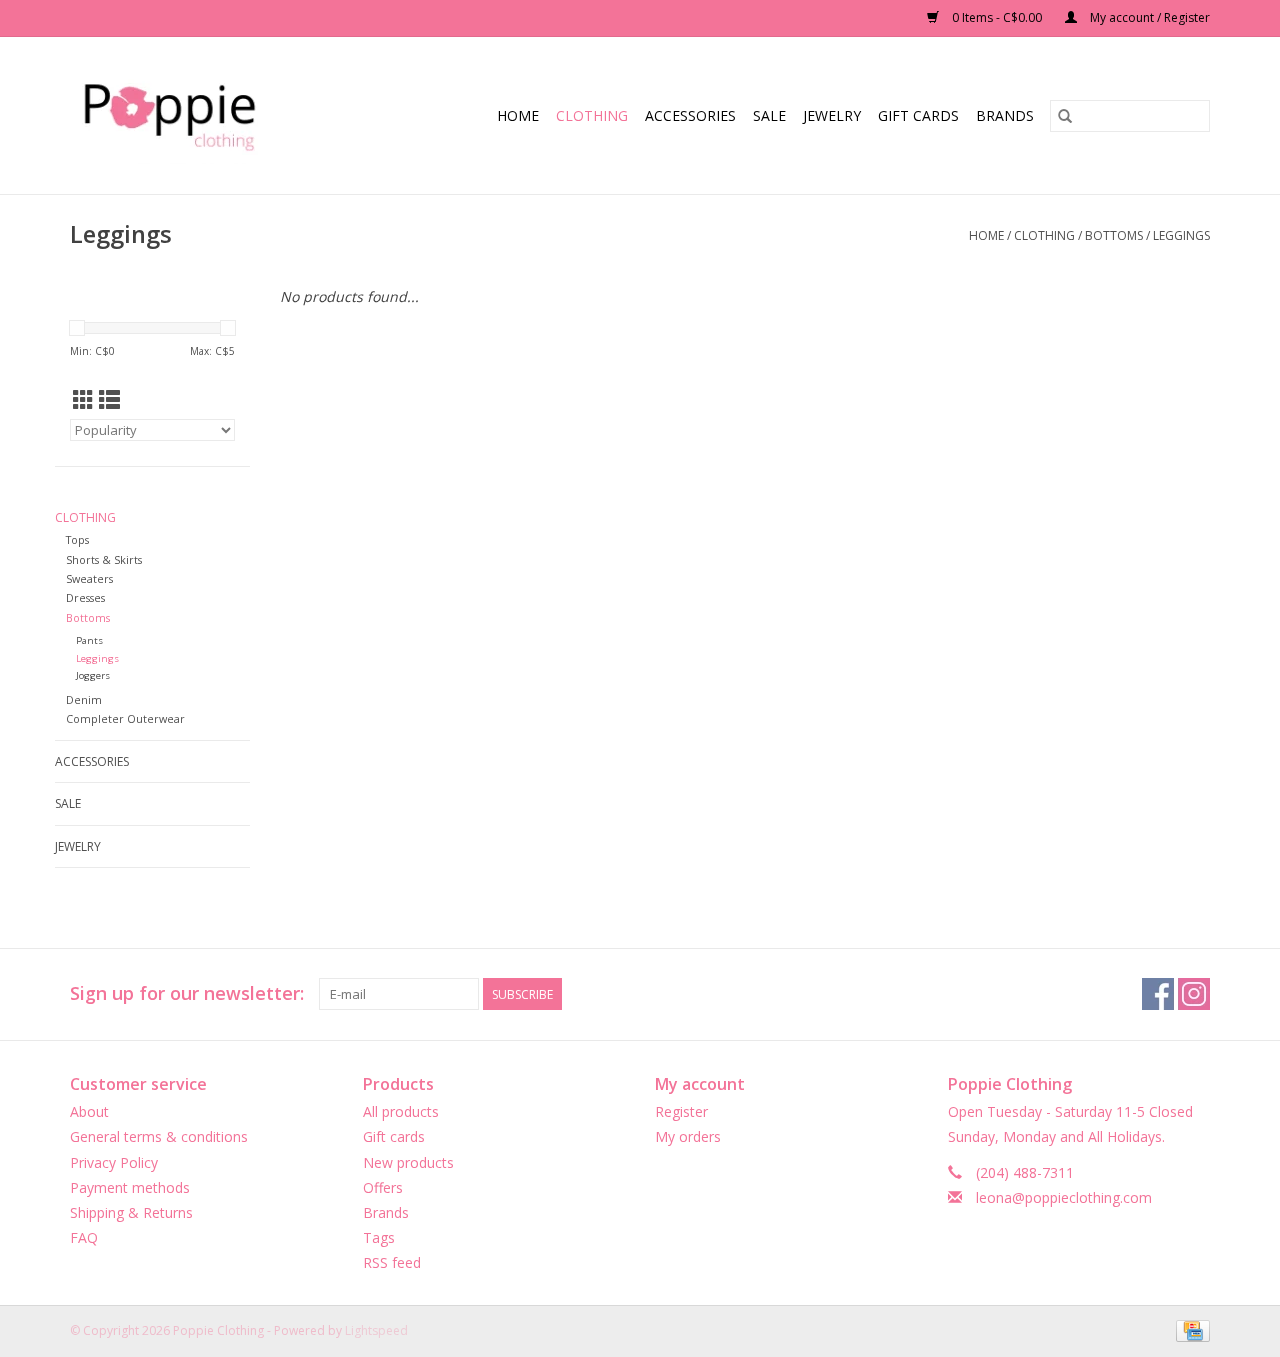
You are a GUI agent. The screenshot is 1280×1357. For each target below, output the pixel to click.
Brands (1005, 115)
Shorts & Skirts (104, 559)
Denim (84, 699)
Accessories (690, 115)
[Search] (1065, 116)
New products (408, 1162)
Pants (89, 640)
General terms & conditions (159, 1136)
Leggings (1181, 235)
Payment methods (130, 1187)
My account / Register (1148, 17)
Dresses (85, 597)
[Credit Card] (1189, 1330)
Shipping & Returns (131, 1212)
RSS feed (392, 1262)
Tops (77, 539)
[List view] (109, 400)
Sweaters (89, 578)
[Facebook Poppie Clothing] (1158, 994)
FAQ (84, 1237)
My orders (688, 1136)
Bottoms (1114, 235)
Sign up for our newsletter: (187, 993)
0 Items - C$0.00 (997, 17)
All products (401, 1111)
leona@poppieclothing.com (1064, 1197)
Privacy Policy (114, 1162)
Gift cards (918, 115)
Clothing (592, 115)
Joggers (93, 675)
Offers (383, 1187)
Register (681, 1111)
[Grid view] (83, 400)
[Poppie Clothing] (191, 115)
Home (518, 115)
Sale (769, 115)
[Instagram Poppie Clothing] (1194, 994)
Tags (379, 1237)
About (89, 1111)
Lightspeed (376, 1330)
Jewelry (832, 115)
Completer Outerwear (125, 718)
